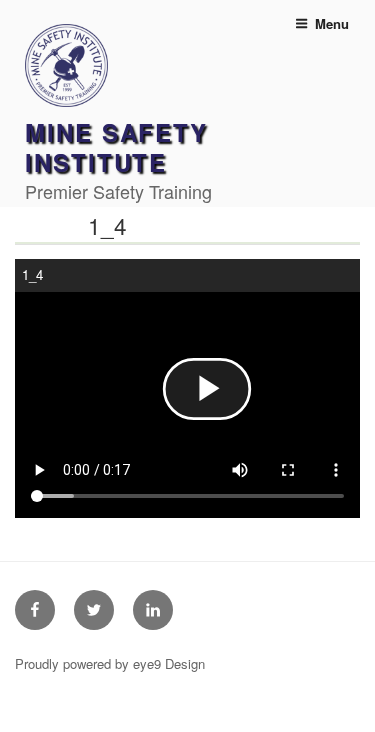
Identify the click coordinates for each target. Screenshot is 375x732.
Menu (332, 23)
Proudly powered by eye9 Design (110, 663)
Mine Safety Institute (116, 147)
